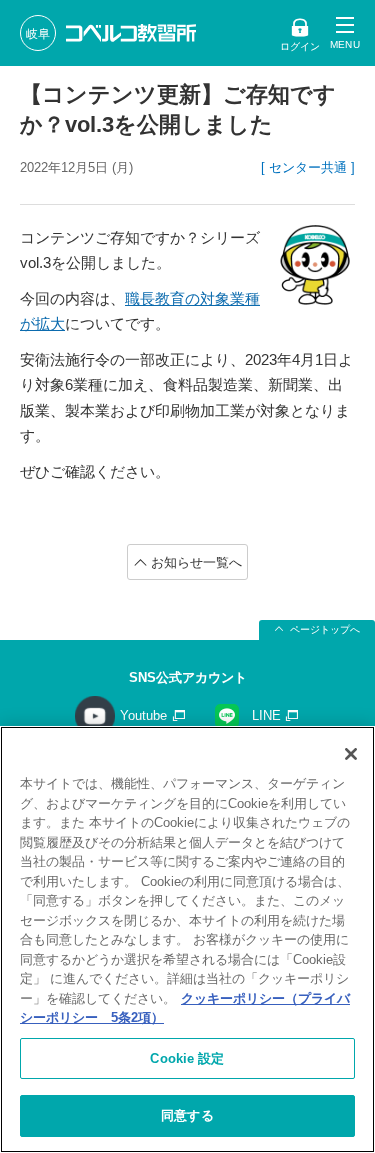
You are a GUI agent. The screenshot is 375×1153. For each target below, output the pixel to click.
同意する (187, 1115)
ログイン (300, 46)
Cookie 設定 (187, 1058)
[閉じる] (351, 754)
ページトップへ (325, 629)
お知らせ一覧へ (196, 562)
